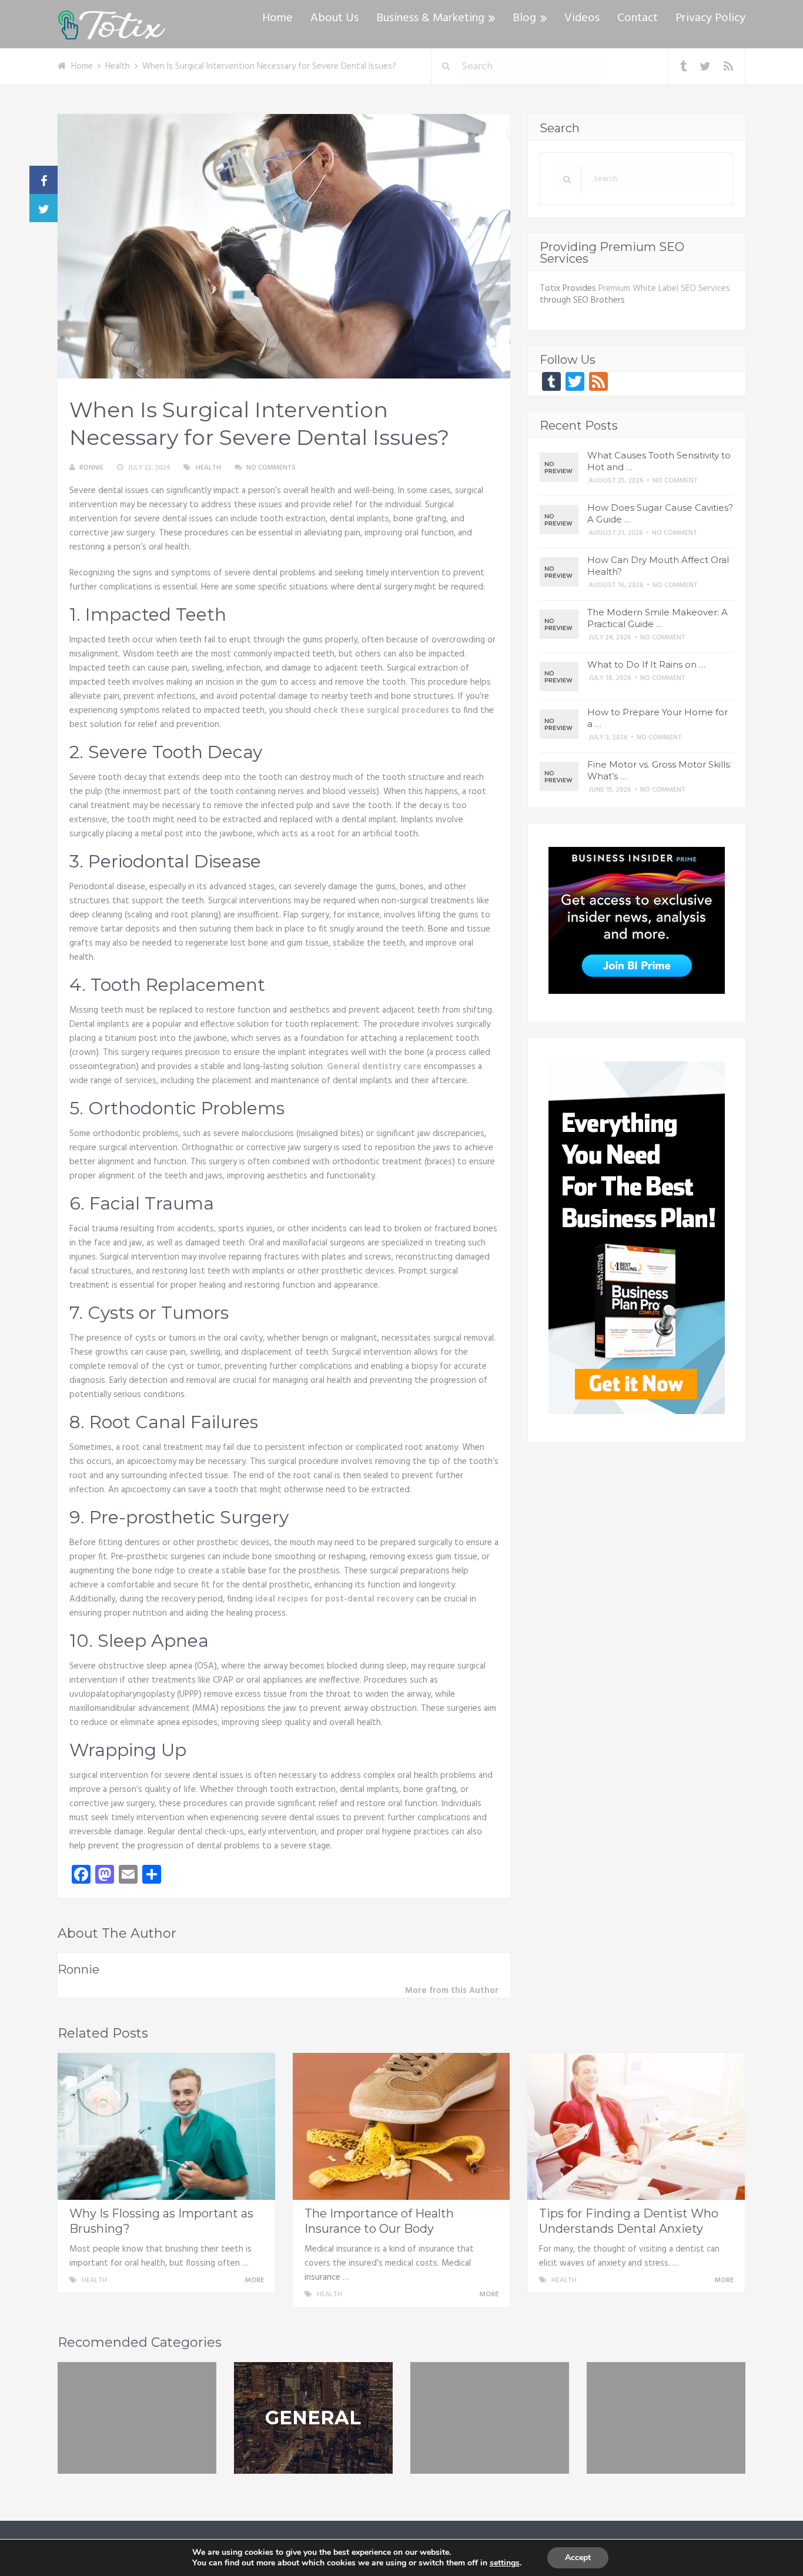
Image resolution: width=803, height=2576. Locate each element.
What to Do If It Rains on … (646, 664)
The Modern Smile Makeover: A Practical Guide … (658, 618)
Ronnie (91, 468)
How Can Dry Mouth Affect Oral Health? (658, 566)
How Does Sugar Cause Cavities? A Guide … (660, 513)
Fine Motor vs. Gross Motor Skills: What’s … (659, 770)
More (255, 2280)
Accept (578, 2557)
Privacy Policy (710, 18)
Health (208, 468)
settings (505, 2563)
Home (277, 18)
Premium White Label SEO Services (664, 289)
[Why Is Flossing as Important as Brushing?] (166, 2126)
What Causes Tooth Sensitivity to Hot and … (659, 461)
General (313, 2418)
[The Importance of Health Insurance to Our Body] (401, 2126)
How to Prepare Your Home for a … (658, 718)
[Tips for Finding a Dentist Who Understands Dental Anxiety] (636, 2126)
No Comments (271, 468)
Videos (582, 18)
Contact (638, 18)
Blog (524, 18)
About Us (334, 18)
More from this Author (452, 1991)
